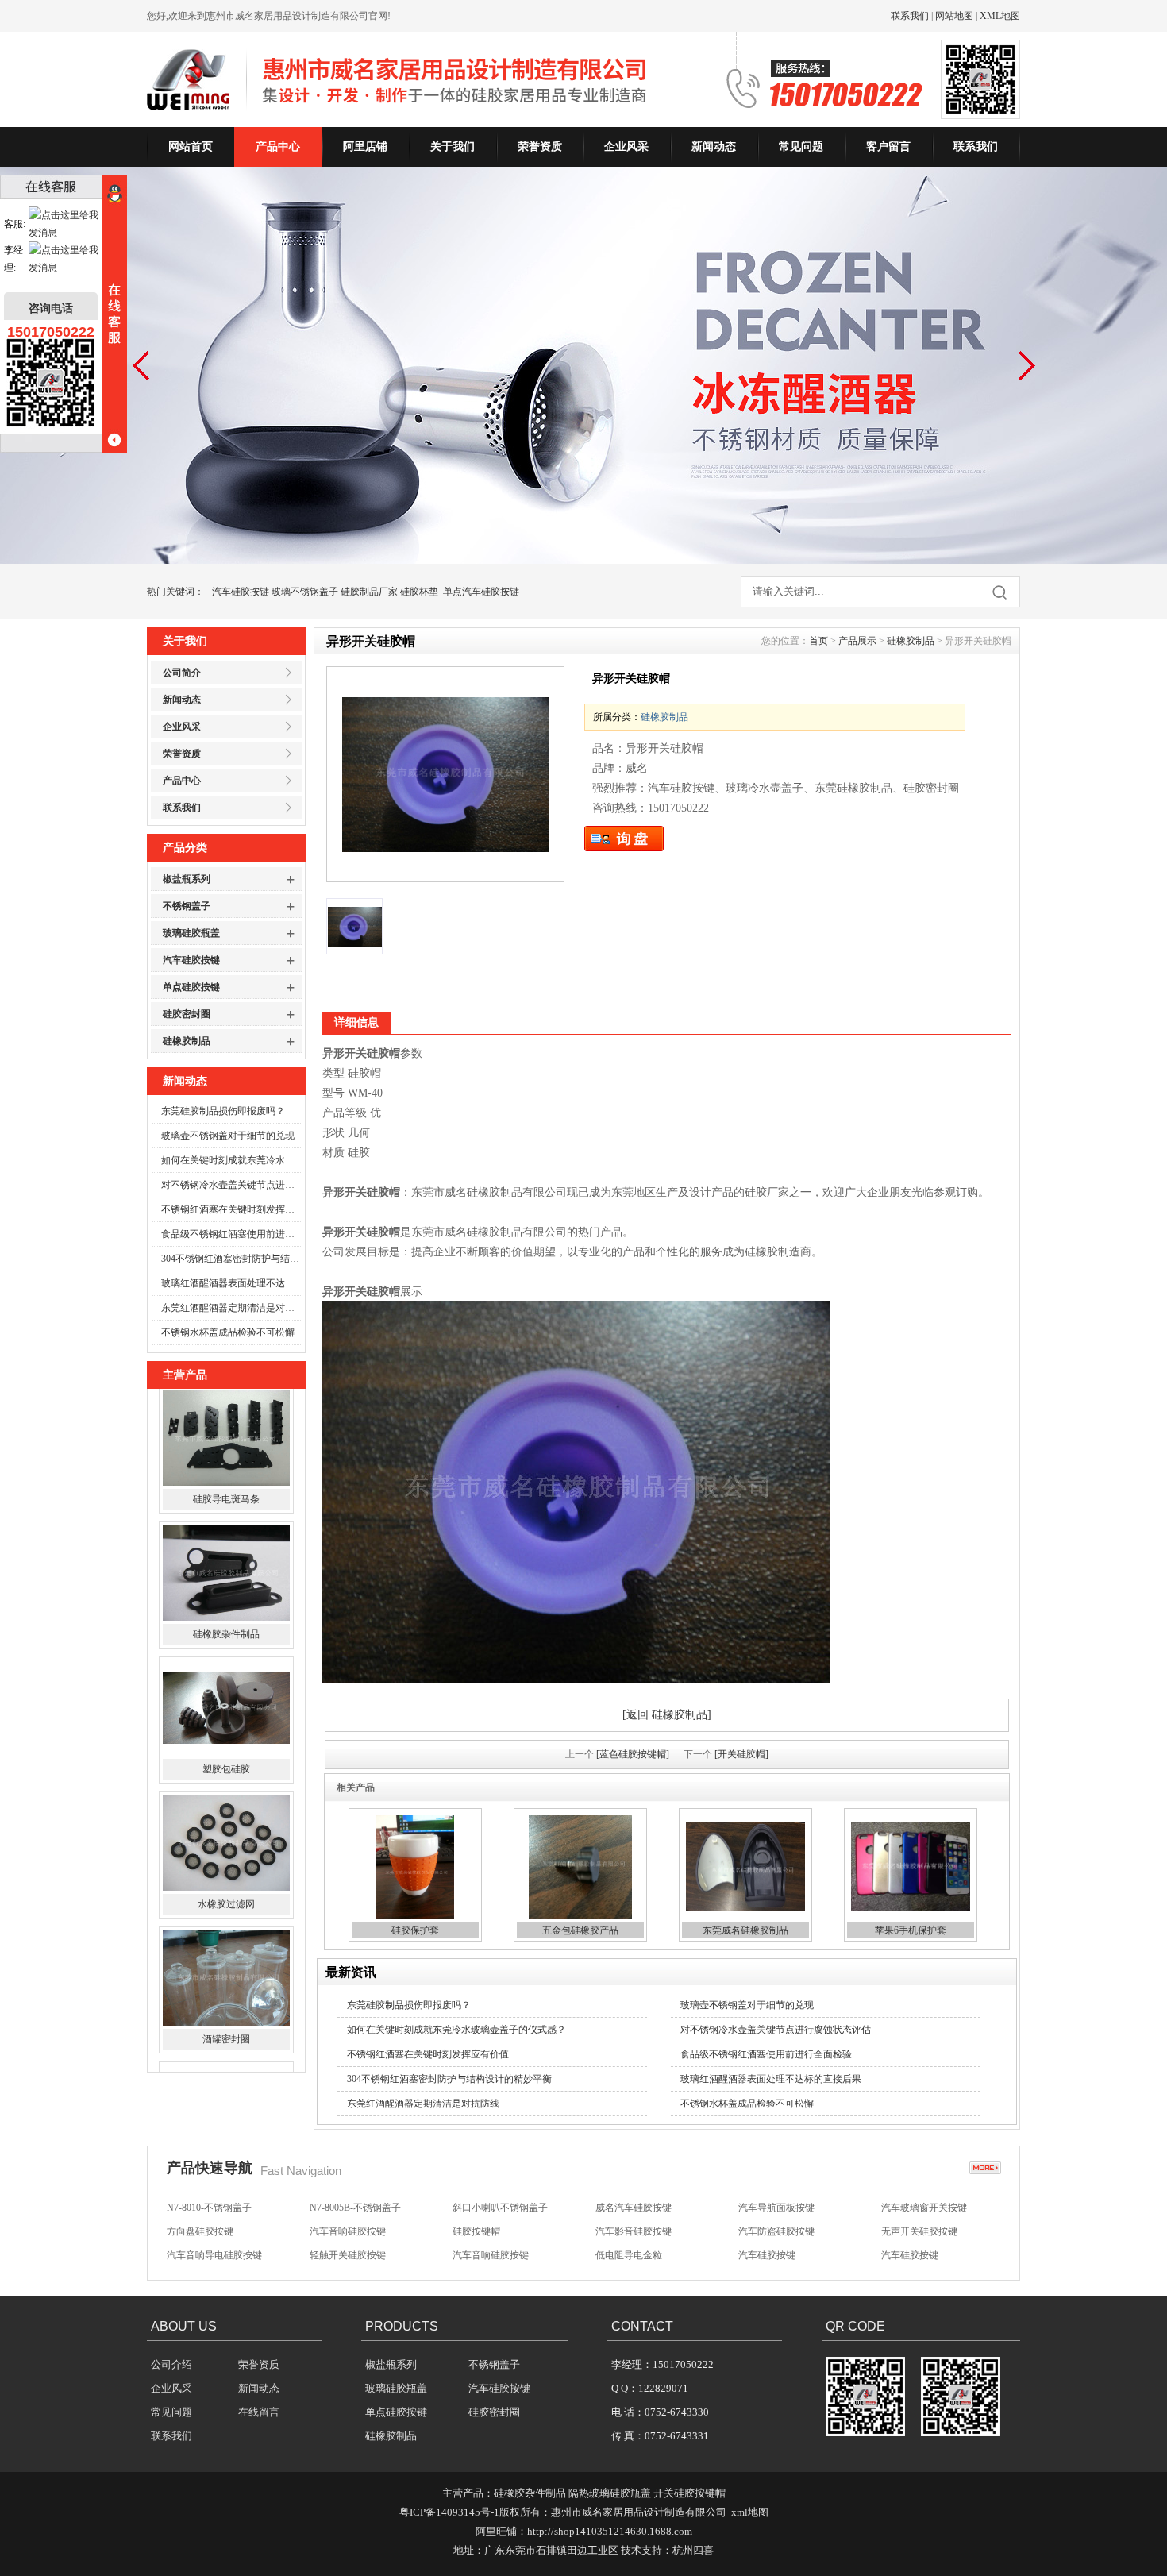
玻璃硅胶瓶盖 (191, 933)
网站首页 (191, 147)
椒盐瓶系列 (187, 879)
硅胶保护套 (415, 1930)
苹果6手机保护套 (911, 1930)
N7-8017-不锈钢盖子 (924, 2257)
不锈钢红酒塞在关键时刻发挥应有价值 (231, 1209)
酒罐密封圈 (226, 1915)
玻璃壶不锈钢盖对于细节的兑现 (228, 1136)
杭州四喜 (693, 2550)
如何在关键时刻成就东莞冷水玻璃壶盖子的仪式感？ (231, 1160)
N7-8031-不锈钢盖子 (352, 2257)
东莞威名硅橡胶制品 (745, 1930)
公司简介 (182, 673)
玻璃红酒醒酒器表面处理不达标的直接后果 (231, 1283)
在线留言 (259, 2412)
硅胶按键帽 (476, 2209)
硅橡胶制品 (187, 1041)
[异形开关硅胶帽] (445, 774)
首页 (818, 641)
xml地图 (750, 2512)
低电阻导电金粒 (629, 2233)
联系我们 (910, 16)
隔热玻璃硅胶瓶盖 (610, 2493)
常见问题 (801, 147)
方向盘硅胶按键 (200, 2209)
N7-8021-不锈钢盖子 (781, 2257)
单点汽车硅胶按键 (481, 592)
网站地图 (954, 16)
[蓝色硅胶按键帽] (633, 1754)
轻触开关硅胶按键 (348, 2233)
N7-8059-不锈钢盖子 (209, 2257)
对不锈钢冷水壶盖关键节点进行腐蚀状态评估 (231, 1185)
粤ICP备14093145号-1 (449, 2512)
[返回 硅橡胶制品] (667, 1715)
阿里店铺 (365, 147)
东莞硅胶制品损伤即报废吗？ (223, 1111)
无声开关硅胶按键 (919, 2209)
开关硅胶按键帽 (689, 2493)
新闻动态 (714, 147)
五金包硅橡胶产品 (580, 1930)
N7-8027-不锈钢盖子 (495, 2257)
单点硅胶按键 (191, 987)
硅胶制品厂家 (369, 592)
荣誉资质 (540, 147)
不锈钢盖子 (187, 906)
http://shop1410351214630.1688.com (610, 2531)
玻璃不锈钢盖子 (305, 592)
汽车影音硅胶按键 (634, 2209)
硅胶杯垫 (419, 592)
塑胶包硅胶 (226, 1645)
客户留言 (888, 147)
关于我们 (453, 147)
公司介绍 (171, 2364)
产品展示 (857, 641)
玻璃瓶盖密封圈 (226, 2050)
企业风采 (626, 147)
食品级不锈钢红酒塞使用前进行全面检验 (231, 1234)
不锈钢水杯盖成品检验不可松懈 (228, 1332)
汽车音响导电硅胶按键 (214, 2233)
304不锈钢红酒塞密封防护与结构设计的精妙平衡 (231, 1259)
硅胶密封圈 (187, 1014)
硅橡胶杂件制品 (226, 1510)
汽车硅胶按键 (241, 592)
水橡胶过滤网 (226, 1780)
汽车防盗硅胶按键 (776, 2209)
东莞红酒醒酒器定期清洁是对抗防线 (231, 1308)
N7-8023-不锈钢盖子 (638, 2257)
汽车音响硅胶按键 (348, 2209)
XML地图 (1000, 16)
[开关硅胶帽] (741, 1754)
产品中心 (278, 147)
